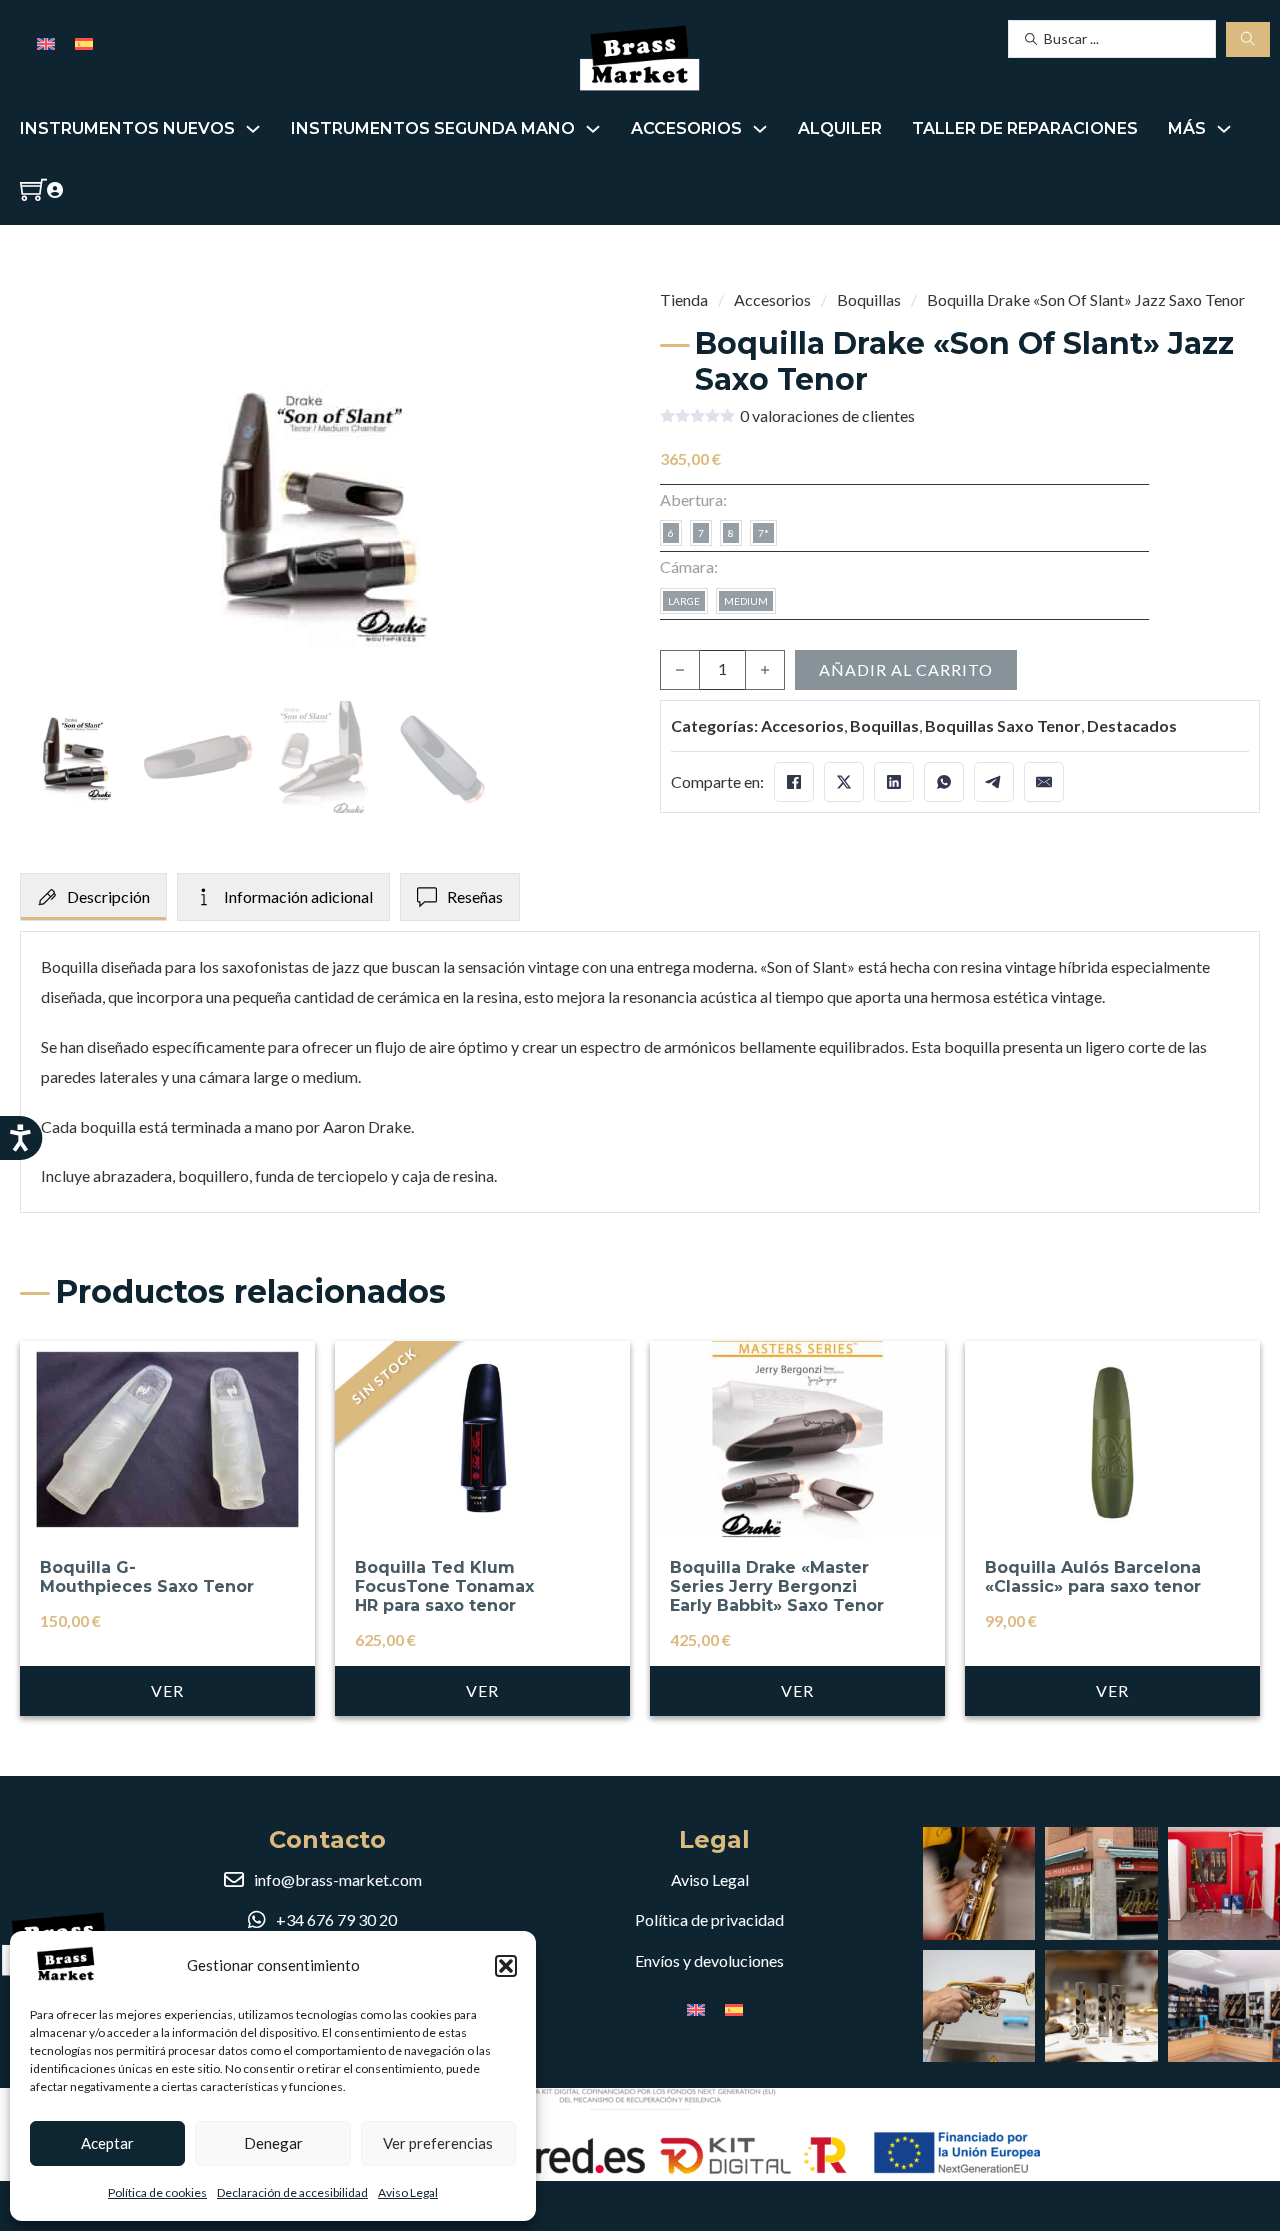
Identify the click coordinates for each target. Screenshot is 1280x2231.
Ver (167, 1690)
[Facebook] (794, 782)
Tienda (684, 299)
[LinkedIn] (894, 782)
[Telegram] (994, 782)
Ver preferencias (438, 2143)
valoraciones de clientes (827, 416)
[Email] (1044, 782)
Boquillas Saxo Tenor (1003, 725)
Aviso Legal (408, 2192)
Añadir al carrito (906, 669)
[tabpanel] (640, 1072)
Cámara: (689, 566)
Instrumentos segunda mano (433, 128)
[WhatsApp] (944, 782)
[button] (506, 1966)
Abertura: (693, 499)
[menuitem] (46, 42)
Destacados (1132, 725)
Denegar (273, 2143)
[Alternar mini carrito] (33, 189)
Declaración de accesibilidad (292, 2192)
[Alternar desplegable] (253, 129)
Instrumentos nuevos (127, 128)
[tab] (93, 897)
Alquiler (840, 128)
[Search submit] (1248, 39)
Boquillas (869, 299)
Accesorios (686, 128)
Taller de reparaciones (1025, 128)
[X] (844, 782)
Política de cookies (157, 2192)
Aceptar (107, 2143)
